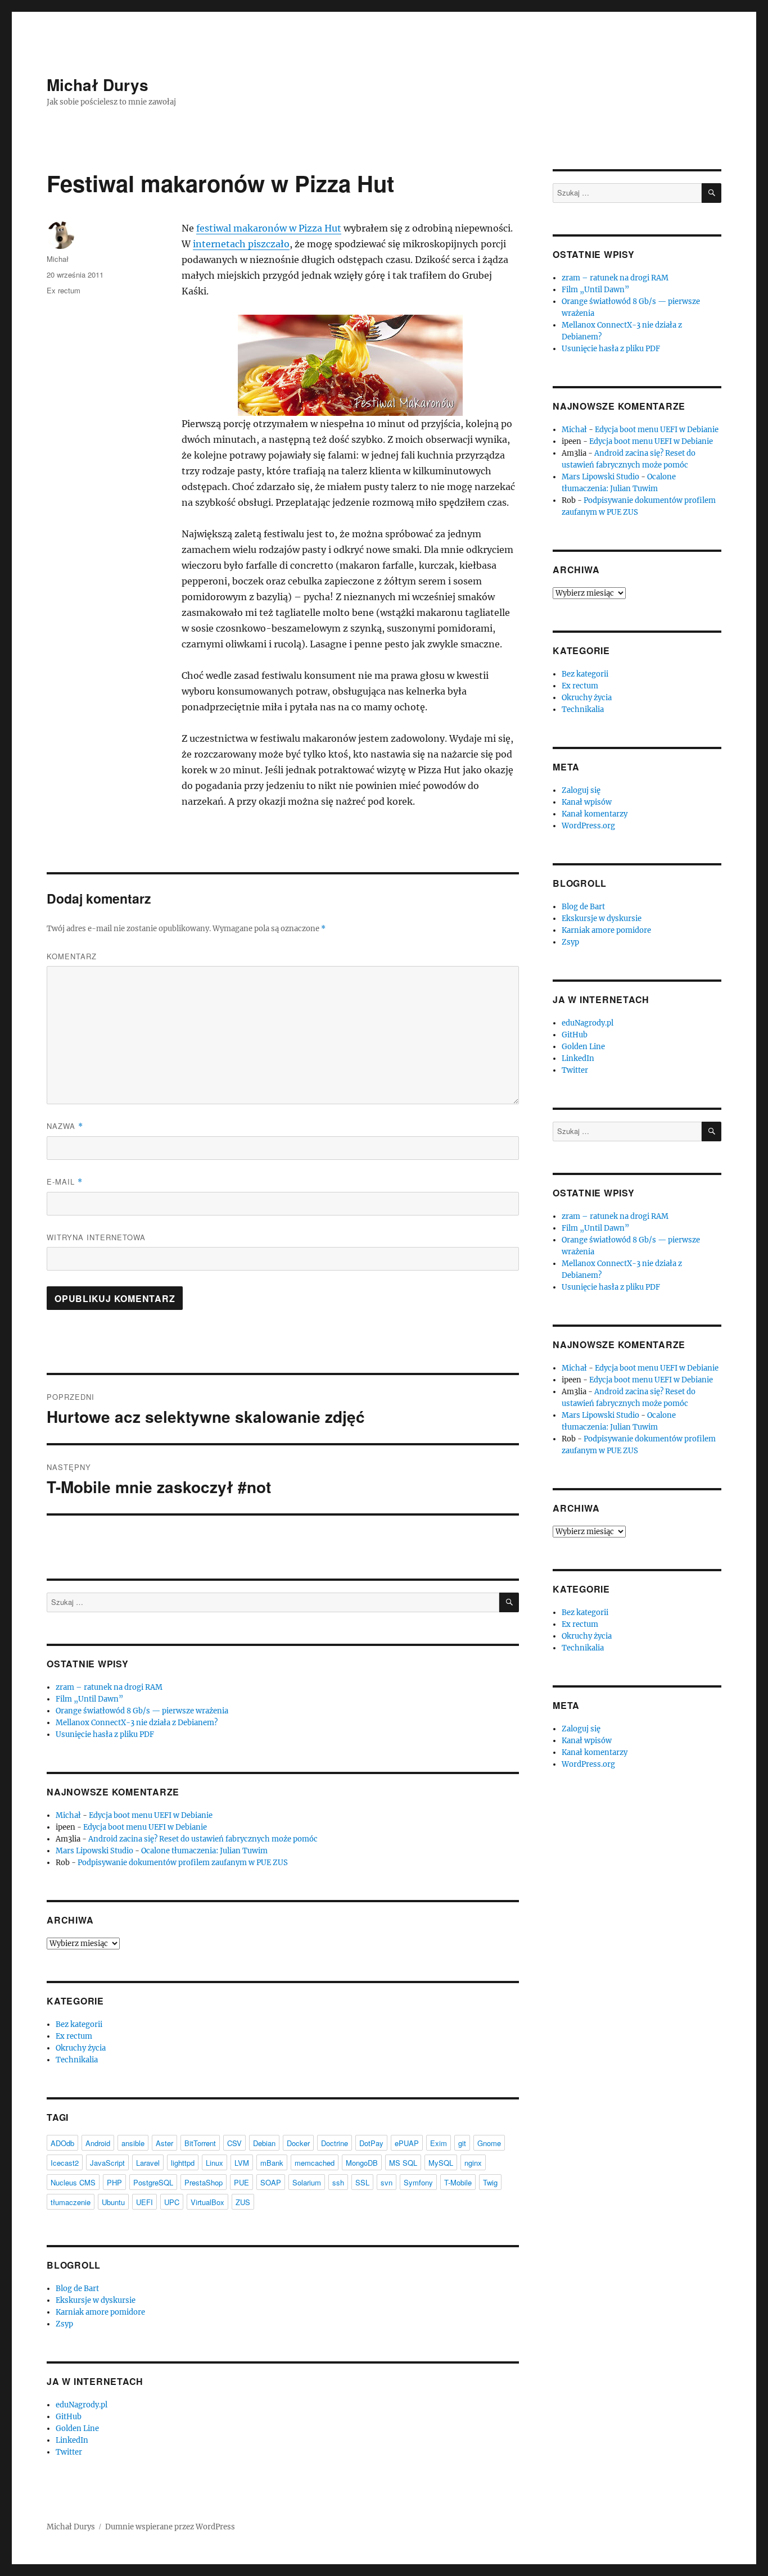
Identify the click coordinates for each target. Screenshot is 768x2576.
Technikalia (77, 2060)
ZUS (243, 2202)
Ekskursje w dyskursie (96, 2300)
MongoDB (362, 2163)
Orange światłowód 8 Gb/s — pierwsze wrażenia (142, 1711)
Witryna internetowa (96, 1237)
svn (387, 2182)
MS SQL (403, 2163)
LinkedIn (72, 2440)
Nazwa (65, 1126)
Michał (58, 259)
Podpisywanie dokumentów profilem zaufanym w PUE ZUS (183, 1863)
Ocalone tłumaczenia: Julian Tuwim (204, 1851)
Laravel (148, 2163)
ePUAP (407, 2143)
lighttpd (183, 2163)
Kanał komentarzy (595, 814)
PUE (241, 2182)
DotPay (371, 2143)
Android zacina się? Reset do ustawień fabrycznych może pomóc (203, 1839)
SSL (362, 2182)
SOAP (271, 2182)
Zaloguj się (581, 790)
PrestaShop (204, 2182)
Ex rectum (64, 290)
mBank (272, 2163)
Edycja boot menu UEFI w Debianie (151, 1815)
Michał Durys (98, 85)
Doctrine (335, 2143)
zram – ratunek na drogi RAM (109, 1687)
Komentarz (72, 956)
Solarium (307, 2182)
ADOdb (62, 2143)
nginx (473, 2163)
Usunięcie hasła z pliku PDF (105, 1734)
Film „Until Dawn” (89, 1699)
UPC (172, 2202)
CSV (234, 2143)
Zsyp (64, 2324)
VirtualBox (207, 2202)
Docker (298, 2143)
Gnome (489, 2143)
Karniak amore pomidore (100, 2312)
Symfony (418, 2182)
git (462, 2143)
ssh (338, 2182)
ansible (133, 2143)
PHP (114, 2182)
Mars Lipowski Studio (94, 1851)
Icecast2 (65, 2163)
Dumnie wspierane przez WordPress (170, 2527)
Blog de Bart (77, 2289)
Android (98, 2143)
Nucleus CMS (73, 2182)
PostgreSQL (153, 2182)
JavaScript (107, 2163)
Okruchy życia (81, 2048)
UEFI (144, 2202)
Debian (264, 2143)
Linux (214, 2163)
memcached (315, 2163)
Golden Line (77, 2428)
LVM (242, 2163)
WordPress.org (588, 826)
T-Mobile (458, 2182)
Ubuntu (113, 2202)
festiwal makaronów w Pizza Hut (269, 228)
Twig (490, 2182)
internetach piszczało (241, 244)
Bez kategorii (79, 2024)
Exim (439, 2143)
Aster (164, 2143)
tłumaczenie (71, 2202)
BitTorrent (200, 2143)
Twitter (69, 2452)
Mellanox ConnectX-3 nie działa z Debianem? (137, 1723)
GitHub (69, 2417)
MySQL (441, 2163)
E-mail (65, 1182)
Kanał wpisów (587, 802)
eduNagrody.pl (82, 2405)
